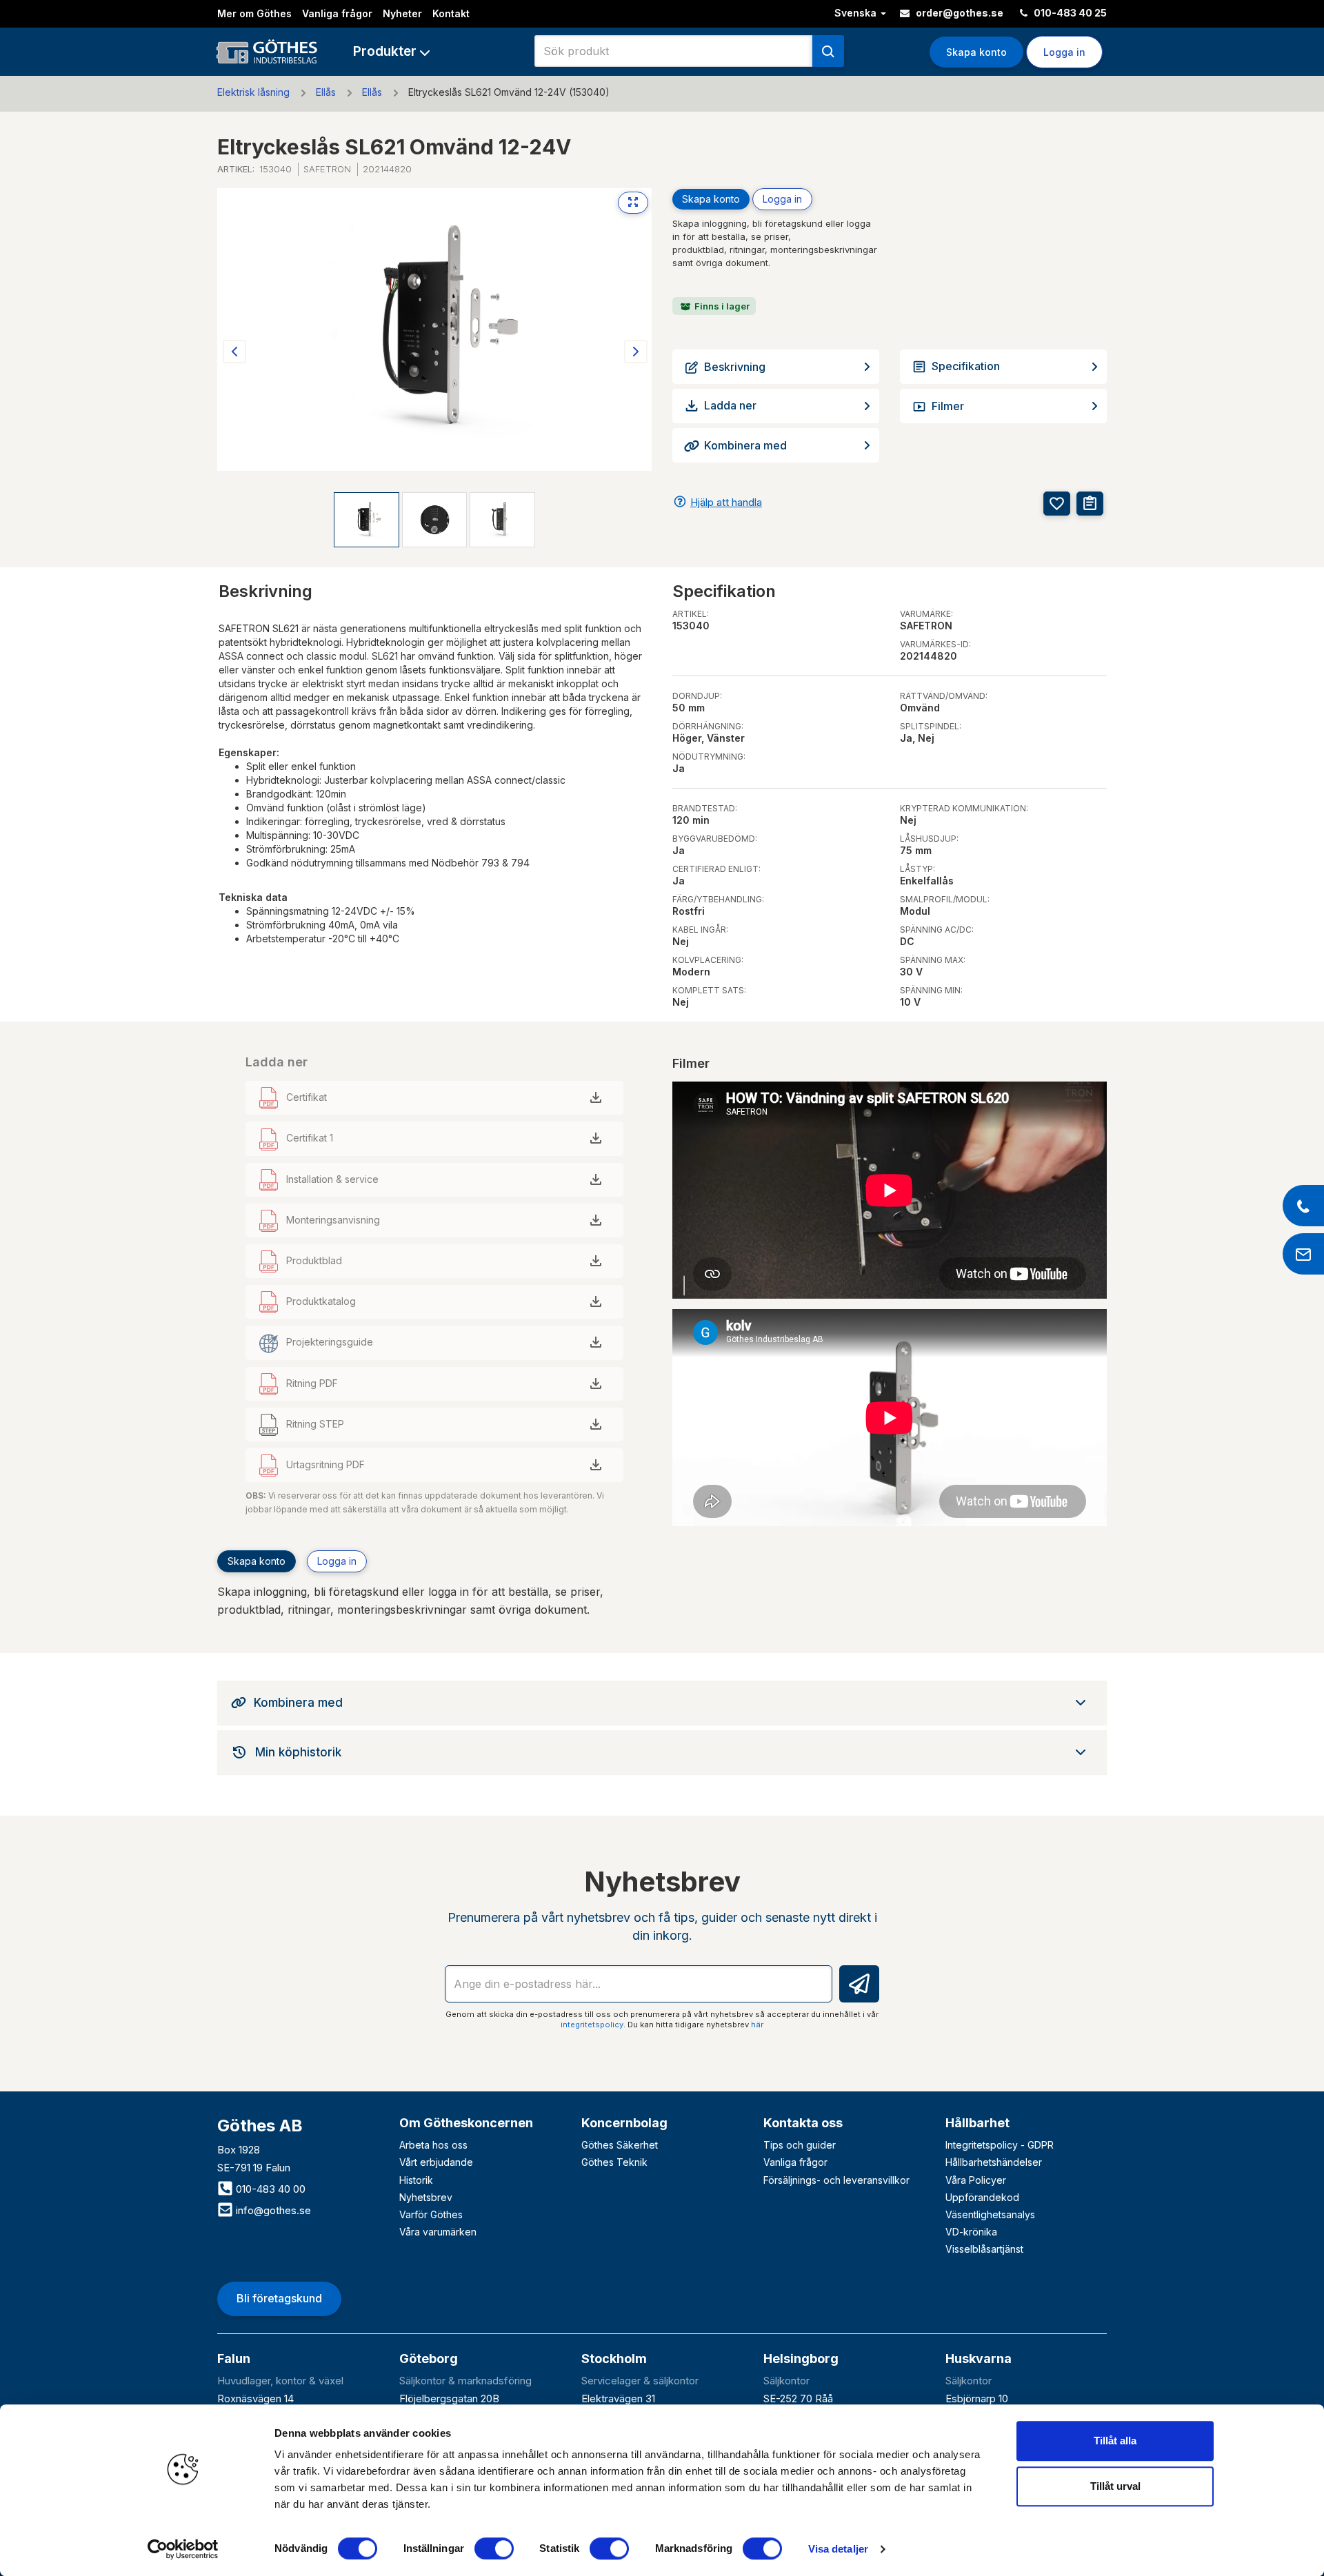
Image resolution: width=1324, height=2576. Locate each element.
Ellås (326, 92)
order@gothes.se (959, 13)
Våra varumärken (438, 2232)
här (757, 2025)
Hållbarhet (977, 2123)
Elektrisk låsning (253, 92)
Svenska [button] (857, 13)
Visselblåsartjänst (984, 2249)
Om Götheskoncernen (466, 2123)
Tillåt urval (1115, 2486)
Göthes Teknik (614, 2162)
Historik (416, 2180)
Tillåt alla (1115, 2441)
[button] (391, 51)
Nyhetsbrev (426, 2197)
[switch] (494, 2548)
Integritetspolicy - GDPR (1000, 2145)
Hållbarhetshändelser (994, 2162)
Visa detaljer (838, 2549)
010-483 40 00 (269, 2189)
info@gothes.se (272, 2210)
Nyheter (402, 13)
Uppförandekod (982, 2197)
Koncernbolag (624, 2123)
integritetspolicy (592, 2025)
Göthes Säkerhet (620, 2145)
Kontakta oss (803, 2123)
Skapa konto (976, 52)
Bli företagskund (279, 2298)
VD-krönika (971, 2232)
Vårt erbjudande (436, 2162)
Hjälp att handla (726, 502)
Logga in (782, 199)
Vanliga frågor (337, 13)
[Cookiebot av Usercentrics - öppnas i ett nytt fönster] (183, 2549)
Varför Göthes (431, 2214)
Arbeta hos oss (433, 2145)
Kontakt (451, 13)
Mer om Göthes (254, 13)
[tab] (662, 1703)
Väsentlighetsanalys (990, 2214)
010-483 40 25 (1069, 13)
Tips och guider (800, 2145)
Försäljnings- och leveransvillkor (836, 2180)
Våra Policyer (976, 2180)
